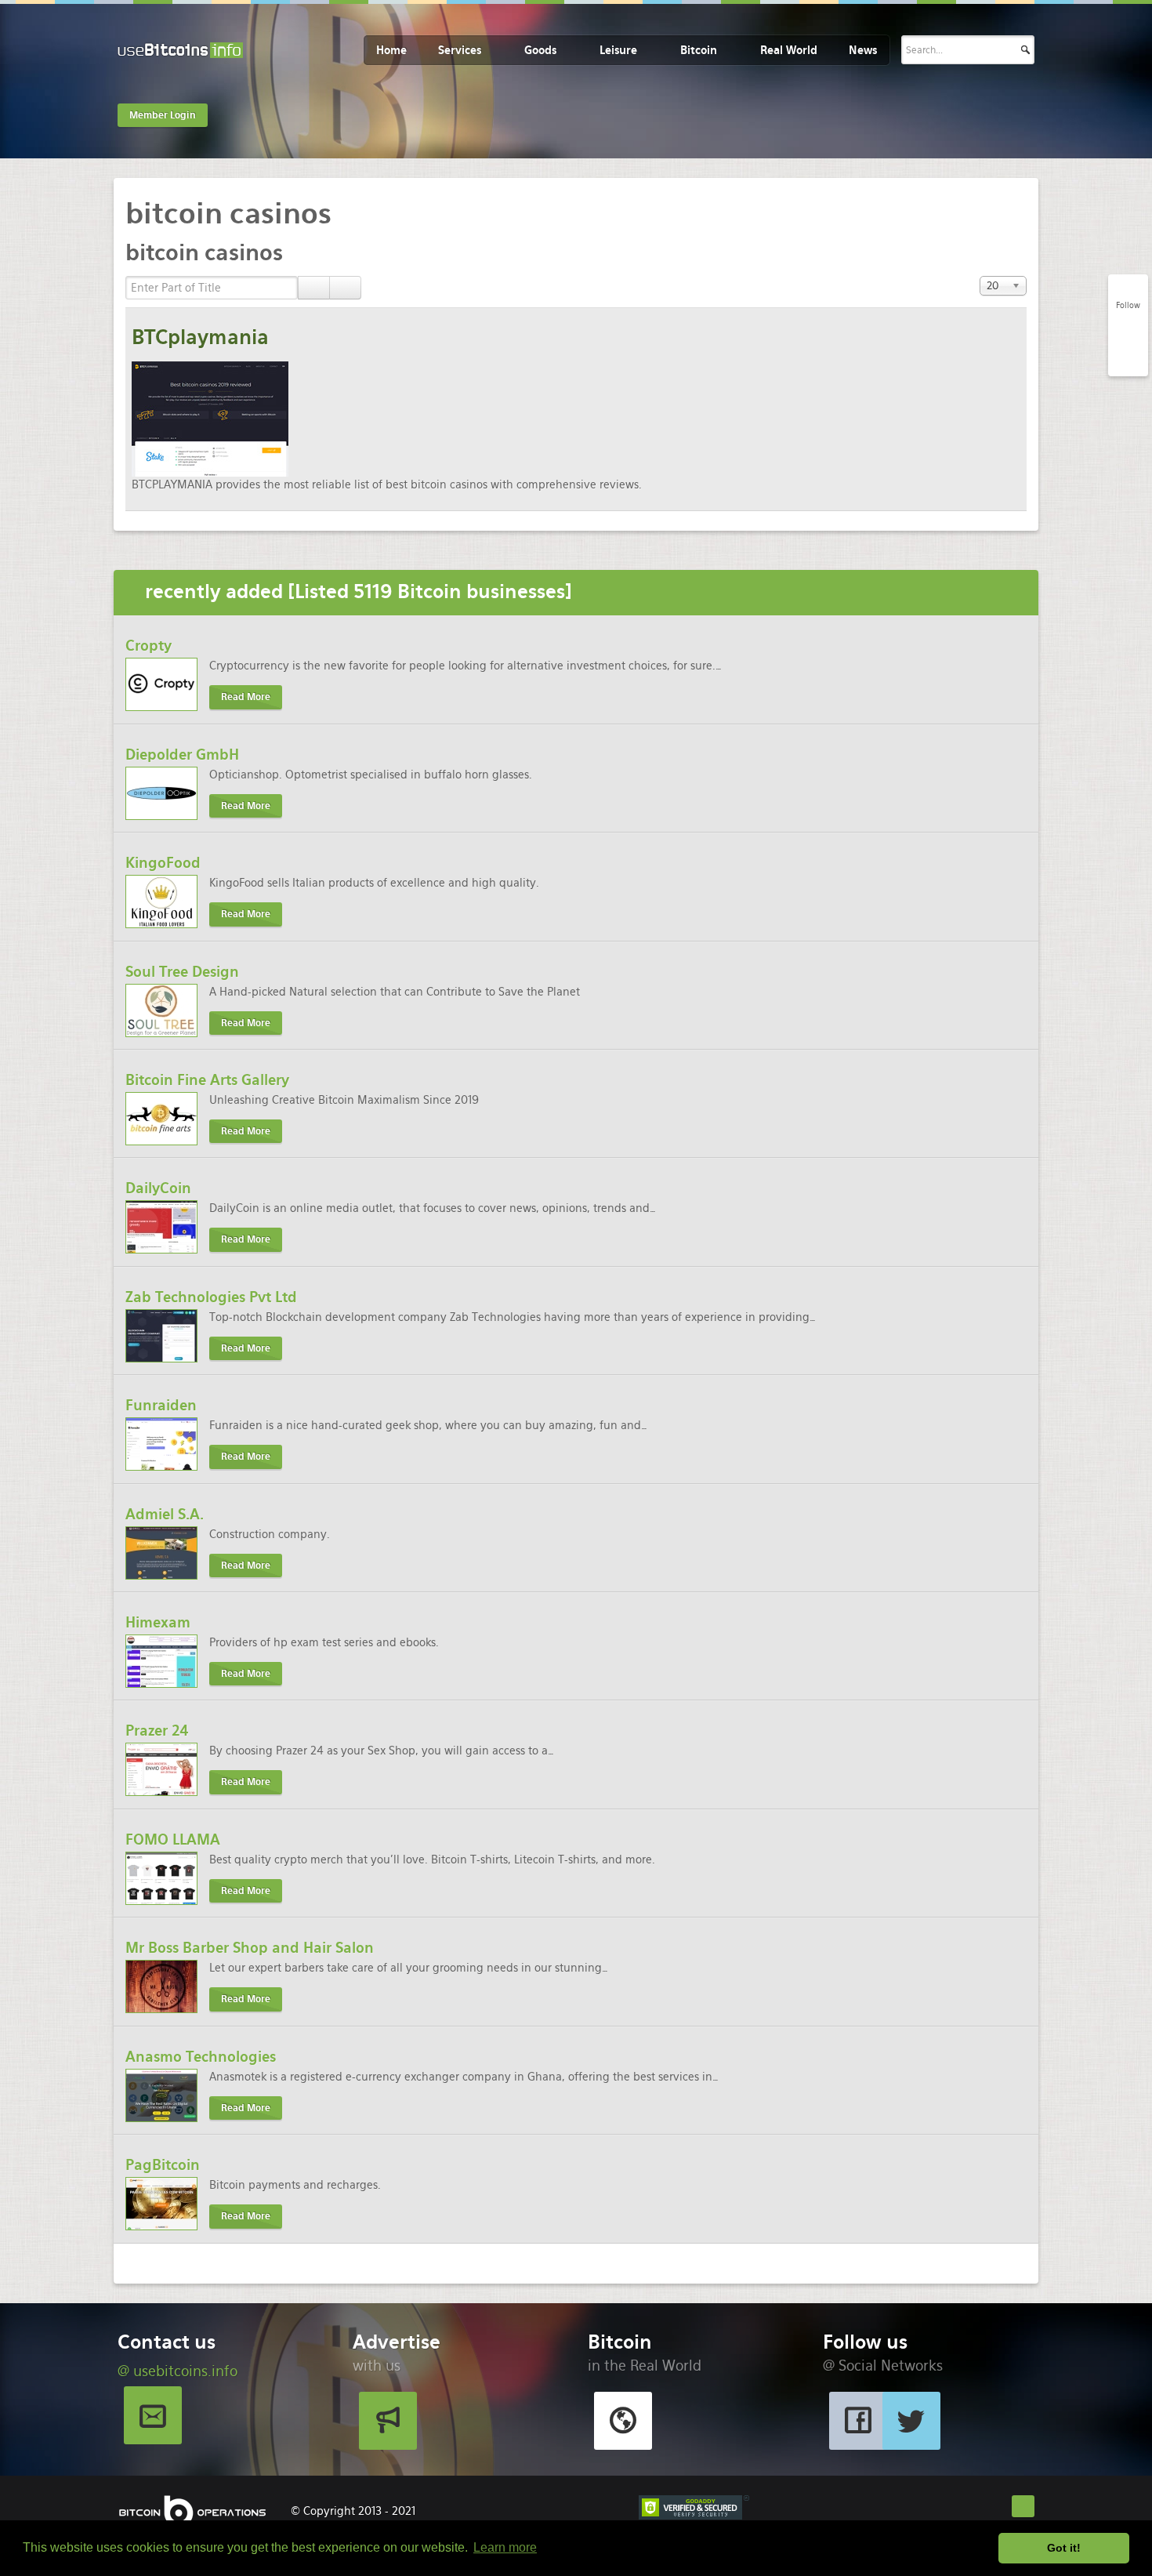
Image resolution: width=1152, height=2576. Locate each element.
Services (460, 50)
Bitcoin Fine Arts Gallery (207, 1080)
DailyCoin (158, 1188)
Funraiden (161, 1405)
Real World (789, 50)
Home (391, 50)
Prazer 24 (157, 1731)
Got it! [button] (1064, 2548)
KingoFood (163, 863)
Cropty (149, 646)
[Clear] (345, 288)
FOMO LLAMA (173, 1839)
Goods (540, 50)
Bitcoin (699, 50)
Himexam (158, 1622)
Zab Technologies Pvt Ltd (211, 1297)
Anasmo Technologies (201, 2057)
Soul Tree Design (182, 972)
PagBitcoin (163, 2165)
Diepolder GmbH (182, 755)
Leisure (618, 50)
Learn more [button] (505, 2547)
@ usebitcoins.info (178, 2371)
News (863, 50)
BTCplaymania (200, 337)
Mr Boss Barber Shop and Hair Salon (250, 1948)
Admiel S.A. (165, 1514)
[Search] (314, 288)
